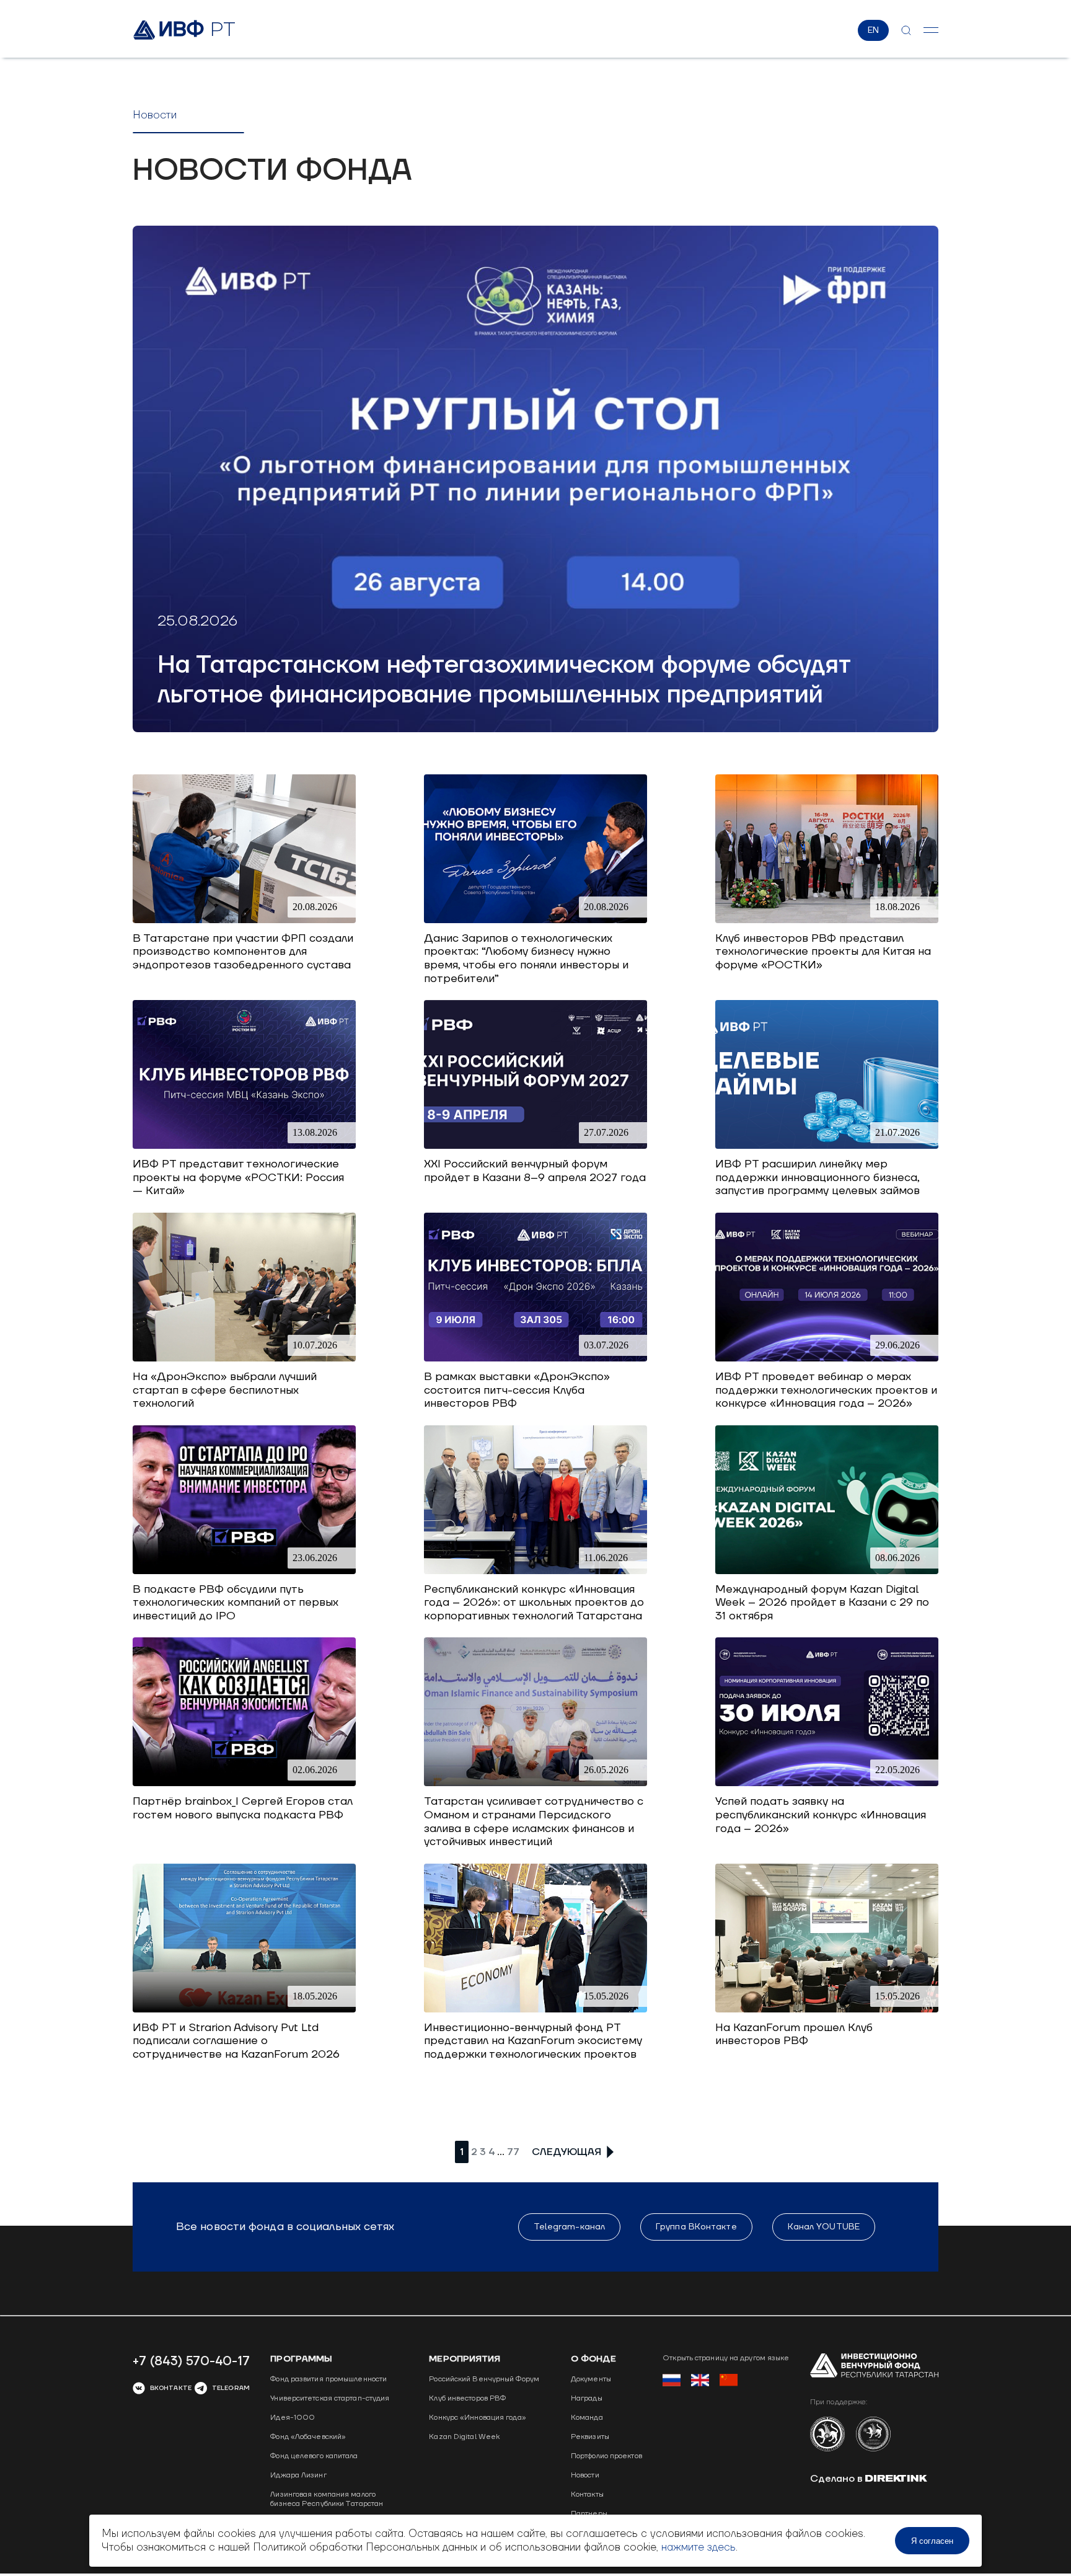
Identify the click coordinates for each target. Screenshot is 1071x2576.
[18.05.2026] (244, 2009)
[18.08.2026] (827, 920)
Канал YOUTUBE (824, 2227)
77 (513, 2152)
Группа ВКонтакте (696, 2227)
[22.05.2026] (827, 1783)
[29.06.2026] (827, 1358)
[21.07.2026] (827, 1145)
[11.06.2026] (535, 1571)
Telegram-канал (569, 2227)
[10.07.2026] (244, 1358)
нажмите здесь (699, 2547)
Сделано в (838, 2479)
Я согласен (932, 2541)
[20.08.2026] (244, 920)
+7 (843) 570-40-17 (191, 2361)
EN (873, 30)
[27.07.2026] (535, 1145)
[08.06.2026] (827, 1571)
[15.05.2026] (535, 2009)
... (501, 2152)
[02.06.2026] (244, 1783)
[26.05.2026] (535, 1783)
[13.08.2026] (244, 1145)
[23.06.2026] (244, 1571)
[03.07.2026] (535, 1358)
